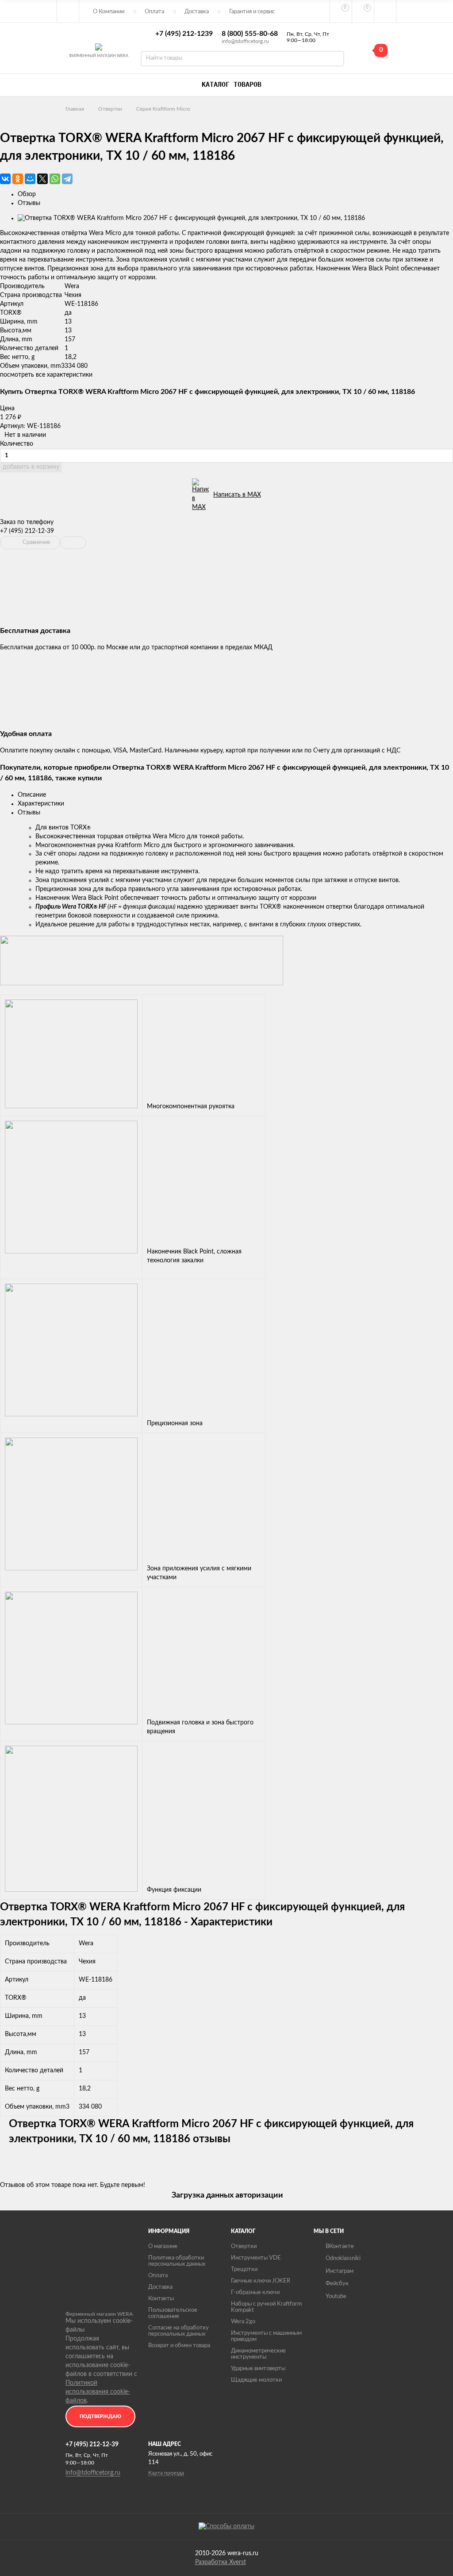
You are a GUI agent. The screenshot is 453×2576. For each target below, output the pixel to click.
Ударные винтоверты (258, 2369)
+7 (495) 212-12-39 (27, 531)
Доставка (197, 12)
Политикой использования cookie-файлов (98, 2392)
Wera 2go (243, 2322)
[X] (42, 179)
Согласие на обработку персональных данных (179, 2331)
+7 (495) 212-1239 (184, 34)
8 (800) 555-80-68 (250, 34)
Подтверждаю (100, 2416)
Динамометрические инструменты (258, 2354)
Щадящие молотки (256, 2380)
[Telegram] (67, 179)
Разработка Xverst (221, 2562)
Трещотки (244, 2269)
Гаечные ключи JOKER (261, 2281)
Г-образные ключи (255, 2293)
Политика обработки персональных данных (177, 2261)
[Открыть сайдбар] (68, 11)
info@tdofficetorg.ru (245, 41)
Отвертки (110, 109)
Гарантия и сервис (252, 12)
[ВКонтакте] (5, 179)
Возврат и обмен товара (179, 2346)
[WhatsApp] (55, 179)
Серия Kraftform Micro (163, 109)
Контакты (161, 2299)
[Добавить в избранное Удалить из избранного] (73, 543)
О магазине (163, 2246)
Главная (75, 109)
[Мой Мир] (30, 179)
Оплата (154, 12)
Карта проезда (166, 2473)
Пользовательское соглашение (173, 2313)
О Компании (109, 12)
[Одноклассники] (18, 179)
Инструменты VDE (256, 2258)
